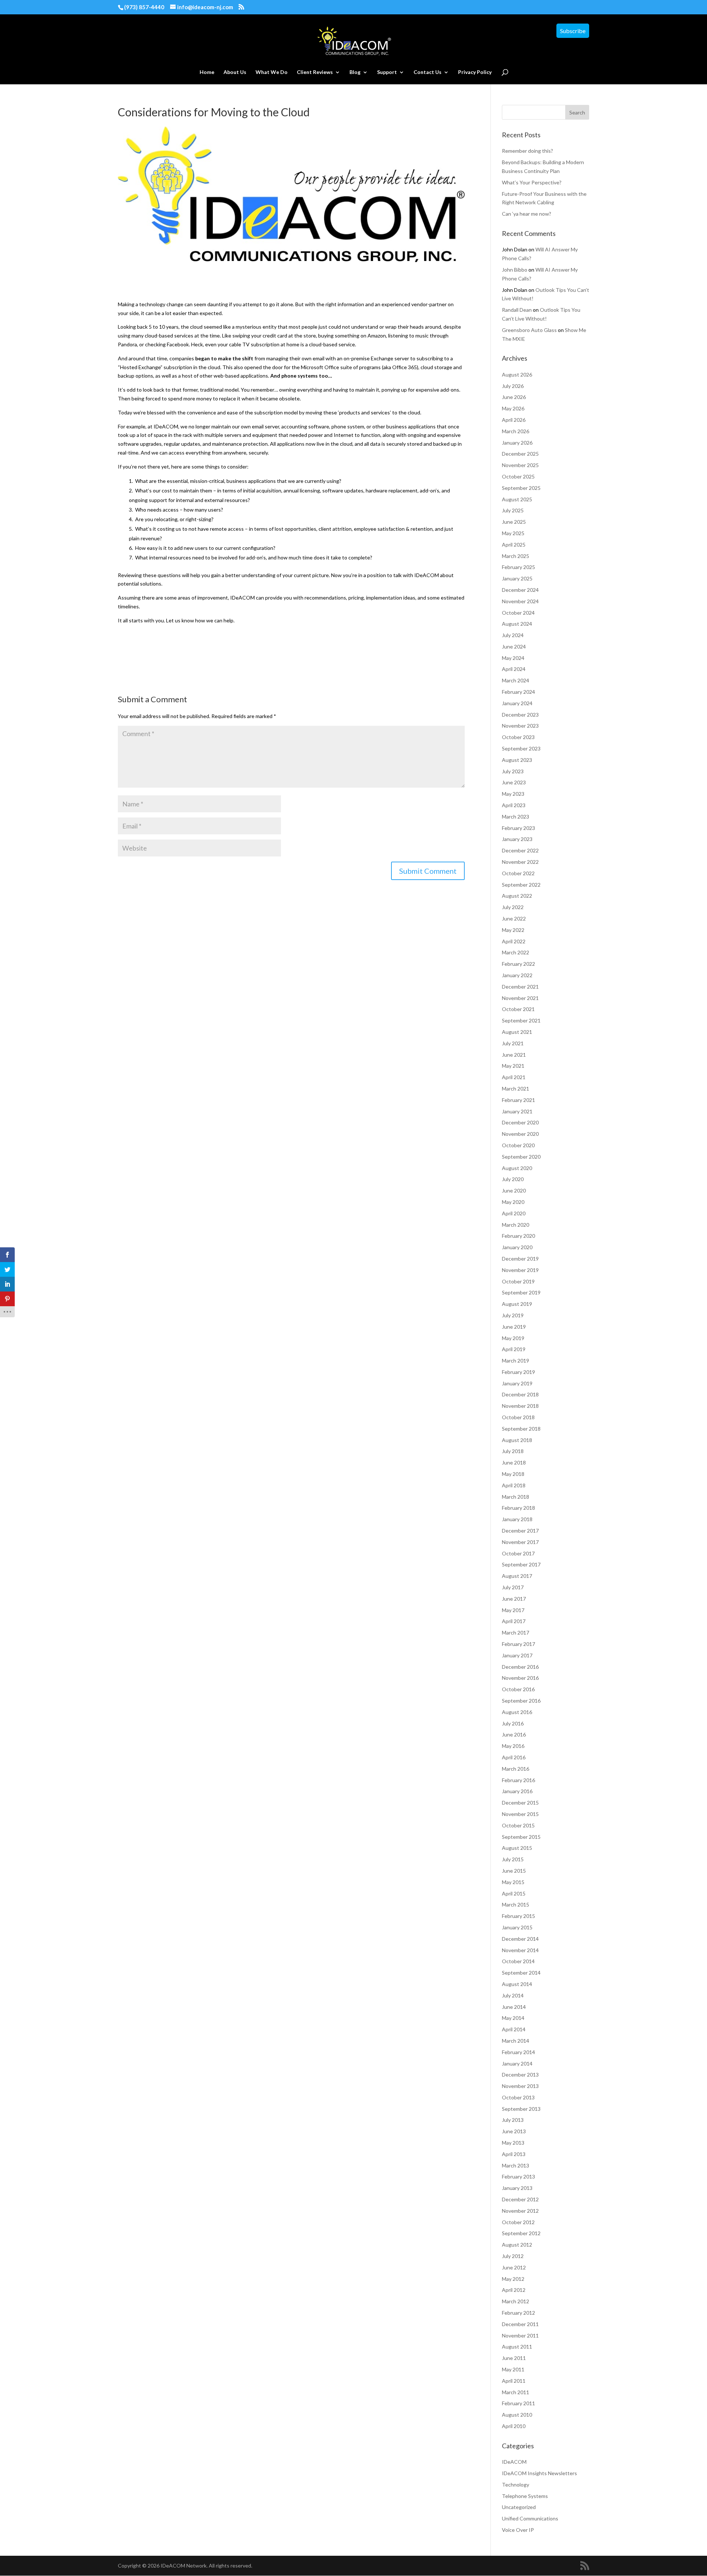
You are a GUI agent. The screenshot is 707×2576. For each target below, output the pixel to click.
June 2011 (514, 2358)
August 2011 (517, 2347)
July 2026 (513, 386)
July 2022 (513, 907)
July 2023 (513, 771)
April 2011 (514, 2381)
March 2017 (516, 1632)
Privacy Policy (475, 72)
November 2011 (520, 2335)
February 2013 (518, 2176)
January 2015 (517, 1927)
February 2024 (518, 692)
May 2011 (513, 2369)
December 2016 (520, 1667)
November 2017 (520, 1542)
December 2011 (520, 2324)
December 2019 (520, 1259)
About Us (235, 72)
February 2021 (518, 1100)
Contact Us (428, 72)
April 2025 (514, 545)
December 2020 (520, 1122)
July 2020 (513, 1179)
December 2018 (520, 1394)
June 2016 (514, 1734)
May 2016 (513, 1746)
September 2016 (521, 1701)
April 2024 (514, 669)
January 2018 (517, 1519)
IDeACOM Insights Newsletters (539, 2473)
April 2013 (514, 2154)
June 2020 (514, 1190)
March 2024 (516, 680)
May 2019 (513, 1338)
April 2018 (514, 1485)
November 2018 (520, 1406)
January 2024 (517, 703)
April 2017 (514, 1621)
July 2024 (513, 635)
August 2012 (517, 2245)
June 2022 (514, 918)
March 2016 (516, 1769)
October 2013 (518, 2097)
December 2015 (520, 1803)
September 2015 (521, 1837)
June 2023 (514, 782)
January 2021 (517, 1111)
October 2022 (518, 873)
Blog (355, 72)
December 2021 (520, 987)
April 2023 (514, 805)
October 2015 (518, 1825)
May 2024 (513, 658)
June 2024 (514, 646)
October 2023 (518, 737)
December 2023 (520, 715)
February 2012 (518, 2313)
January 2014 (517, 2063)
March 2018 (516, 1497)
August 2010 (517, 2415)
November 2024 (520, 601)
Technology (516, 2485)
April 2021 (514, 1077)
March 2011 (516, 2392)
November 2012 (520, 2211)
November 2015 (520, 1814)
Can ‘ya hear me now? (527, 214)
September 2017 (521, 1564)
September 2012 (521, 2233)
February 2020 (518, 1236)
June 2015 (514, 1871)
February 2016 (518, 1780)
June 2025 (514, 522)
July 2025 (513, 510)
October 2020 (518, 1145)
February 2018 (518, 1508)
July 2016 (513, 1723)
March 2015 (516, 1904)
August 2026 (517, 374)
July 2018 (513, 1451)
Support (387, 72)
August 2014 (517, 1984)
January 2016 (517, 1791)
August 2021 (517, 1032)
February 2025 (518, 567)
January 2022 (517, 975)
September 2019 (521, 1292)
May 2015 (513, 1882)
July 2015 (513, 1859)
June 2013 (514, 2131)
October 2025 (518, 476)
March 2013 (516, 2165)
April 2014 (514, 2029)
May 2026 (513, 408)
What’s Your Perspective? (532, 182)
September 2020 (521, 1157)
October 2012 (518, 2222)
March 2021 (516, 1089)
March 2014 (516, 2041)
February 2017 (518, 1644)
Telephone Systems (525, 2496)
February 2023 (518, 828)
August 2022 (517, 896)
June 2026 (514, 397)
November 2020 (520, 1134)
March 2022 (516, 952)
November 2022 (520, 862)
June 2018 (514, 1462)
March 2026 (516, 431)
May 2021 (513, 1066)
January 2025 (517, 578)
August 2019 (517, 1304)
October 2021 (518, 1009)
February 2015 (518, 1916)
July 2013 (513, 2120)
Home (207, 72)
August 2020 (517, 1168)
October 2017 (518, 1553)
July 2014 (513, 1995)
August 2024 (517, 624)
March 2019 (516, 1361)
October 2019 (518, 1281)
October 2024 (518, 613)
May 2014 (513, 2018)
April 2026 (514, 420)
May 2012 (513, 2279)
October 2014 (518, 1961)
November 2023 (520, 726)
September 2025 (521, 488)
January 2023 (517, 839)
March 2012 (516, 2301)
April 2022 (514, 941)
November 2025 (520, 465)
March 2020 (516, 1225)
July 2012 (513, 2256)
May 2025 (513, 533)
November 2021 (520, 998)
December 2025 (520, 454)
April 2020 (514, 1213)
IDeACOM (514, 2462)
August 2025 (517, 499)
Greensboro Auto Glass (529, 330)
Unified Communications (530, 2518)
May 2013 (513, 2143)
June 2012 (514, 2267)
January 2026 (517, 443)
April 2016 (514, 1757)
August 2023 (517, 760)
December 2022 (520, 850)
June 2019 (514, 1327)
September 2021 (521, 1020)
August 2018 (517, 1440)
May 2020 (513, 1202)
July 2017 (513, 1587)
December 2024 (520, 590)
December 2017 (520, 1531)
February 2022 (518, 964)
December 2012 (520, 2199)
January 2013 (517, 2188)
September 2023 (521, 748)
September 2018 (521, 1429)
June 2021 (514, 1055)
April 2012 (514, 2290)
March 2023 (516, 817)
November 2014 (520, 1950)
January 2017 (517, 1655)
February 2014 (518, 2052)
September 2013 (521, 2109)
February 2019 (518, 1372)
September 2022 (521, 885)
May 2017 (513, 1610)
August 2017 (517, 1576)
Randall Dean (517, 310)
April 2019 (514, 1349)
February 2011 (518, 2403)
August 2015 (517, 1848)
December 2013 (520, 2075)
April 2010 (514, 2426)
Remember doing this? (527, 151)
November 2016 (520, 1678)
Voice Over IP (518, 2530)
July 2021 (513, 1043)
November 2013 (520, 2086)
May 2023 (513, 794)
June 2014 (514, 2007)
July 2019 (513, 1315)
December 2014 (520, 1939)
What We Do (272, 72)
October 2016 (518, 1689)
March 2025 (516, 556)
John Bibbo (515, 270)
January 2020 (517, 1247)
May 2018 (513, 1474)
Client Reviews (315, 72)
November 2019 (520, 1270)
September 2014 (521, 1973)
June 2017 (514, 1599)
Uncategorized (519, 2507)
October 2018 (518, 1417)
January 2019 (517, 1383)
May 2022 (513, 930)
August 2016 (517, 1712)
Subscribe (573, 31)
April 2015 (514, 1893)
